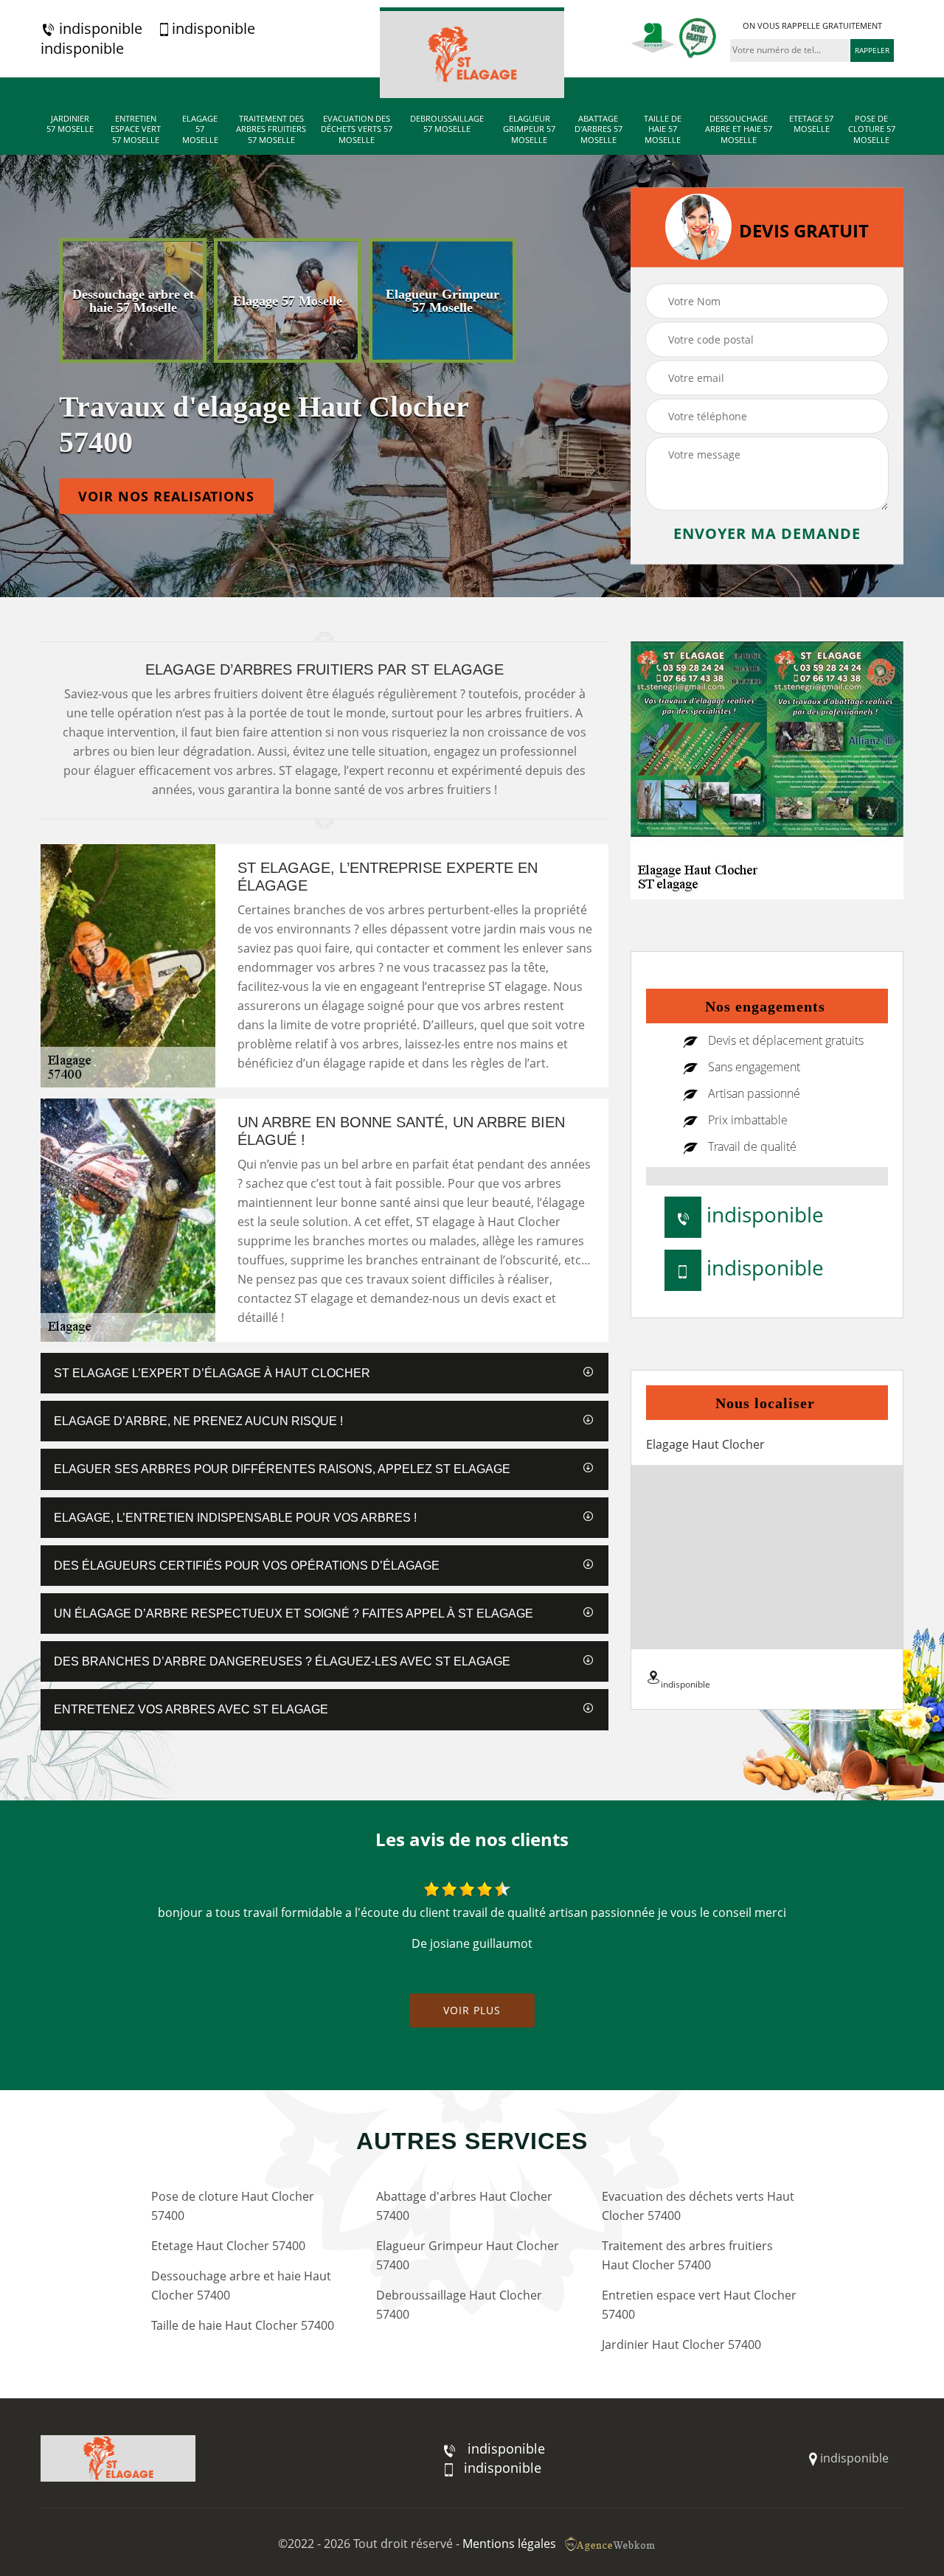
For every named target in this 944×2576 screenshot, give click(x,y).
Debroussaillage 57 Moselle (447, 124)
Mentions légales (509, 2544)
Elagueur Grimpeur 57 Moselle (529, 129)
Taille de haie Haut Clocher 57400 (243, 2325)
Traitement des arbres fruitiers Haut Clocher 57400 (687, 2255)
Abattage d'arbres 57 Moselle (598, 129)
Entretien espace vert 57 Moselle (136, 129)
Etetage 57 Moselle (811, 124)
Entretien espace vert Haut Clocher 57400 (699, 2305)
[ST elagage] (472, 53)
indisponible (99, 29)
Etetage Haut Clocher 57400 (228, 2246)
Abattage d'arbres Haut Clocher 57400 (464, 2206)
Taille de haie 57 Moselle (663, 129)
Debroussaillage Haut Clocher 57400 (459, 2305)
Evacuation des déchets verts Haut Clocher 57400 (698, 2206)
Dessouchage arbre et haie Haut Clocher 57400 (241, 2286)
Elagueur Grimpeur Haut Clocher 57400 (468, 2255)
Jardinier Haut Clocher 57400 (681, 2344)
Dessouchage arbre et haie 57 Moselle (739, 129)
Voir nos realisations (166, 496)
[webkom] (611, 2544)
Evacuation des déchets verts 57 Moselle (357, 129)
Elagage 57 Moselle (200, 129)
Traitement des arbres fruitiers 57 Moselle (271, 129)
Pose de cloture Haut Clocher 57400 (233, 2206)
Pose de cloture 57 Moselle (872, 129)
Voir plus (472, 2010)
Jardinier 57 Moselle (70, 124)
